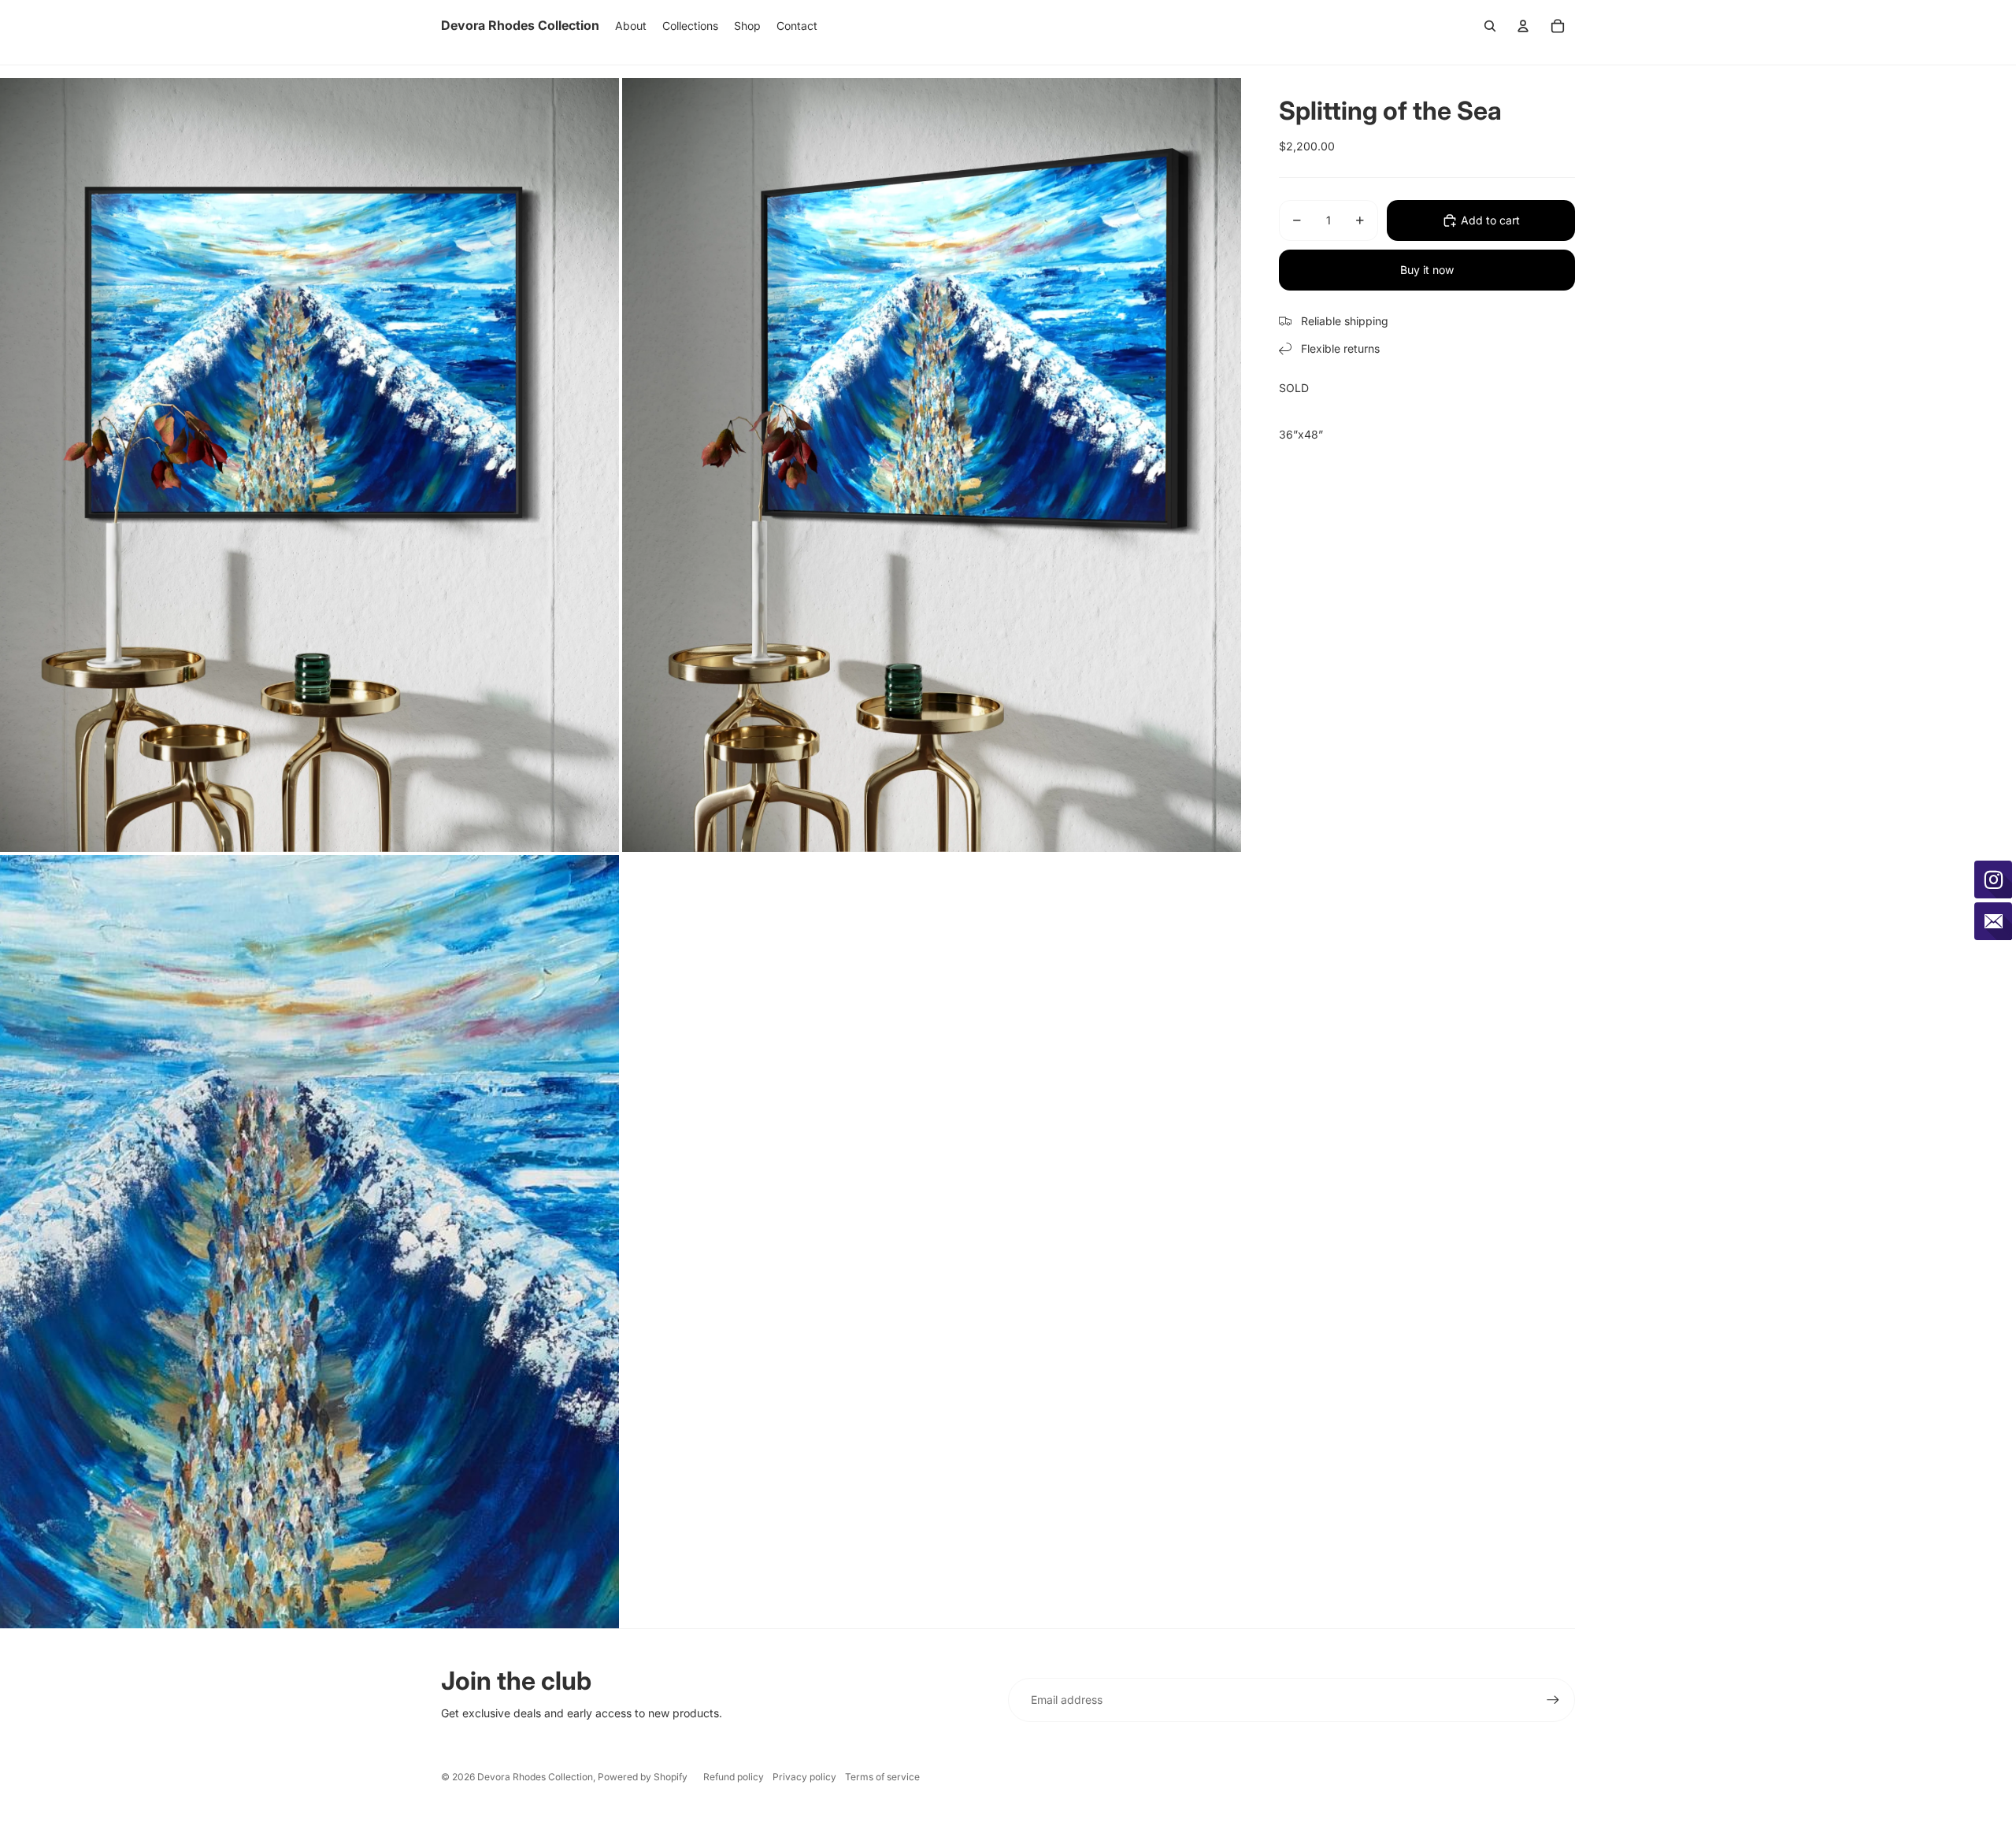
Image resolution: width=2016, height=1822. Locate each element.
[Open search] (1490, 26)
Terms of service (882, 1777)
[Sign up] (1553, 1700)
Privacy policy (804, 1777)
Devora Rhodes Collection (535, 1777)
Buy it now (1427, 270)
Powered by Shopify (643, 1777)
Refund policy (734, 1777)
